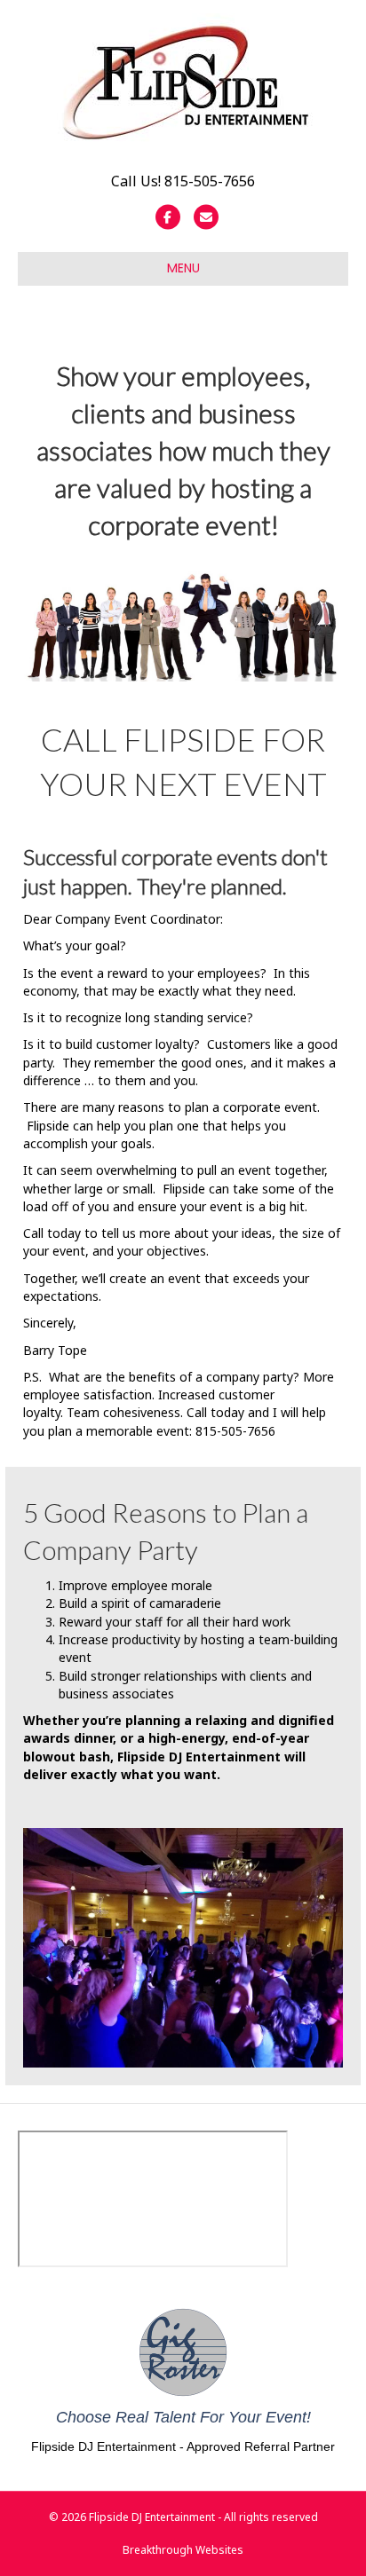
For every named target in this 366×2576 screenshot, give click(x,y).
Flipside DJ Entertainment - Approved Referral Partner (183, 2446)
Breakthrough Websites (183, 2550)
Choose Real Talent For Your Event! (183, 2417)
